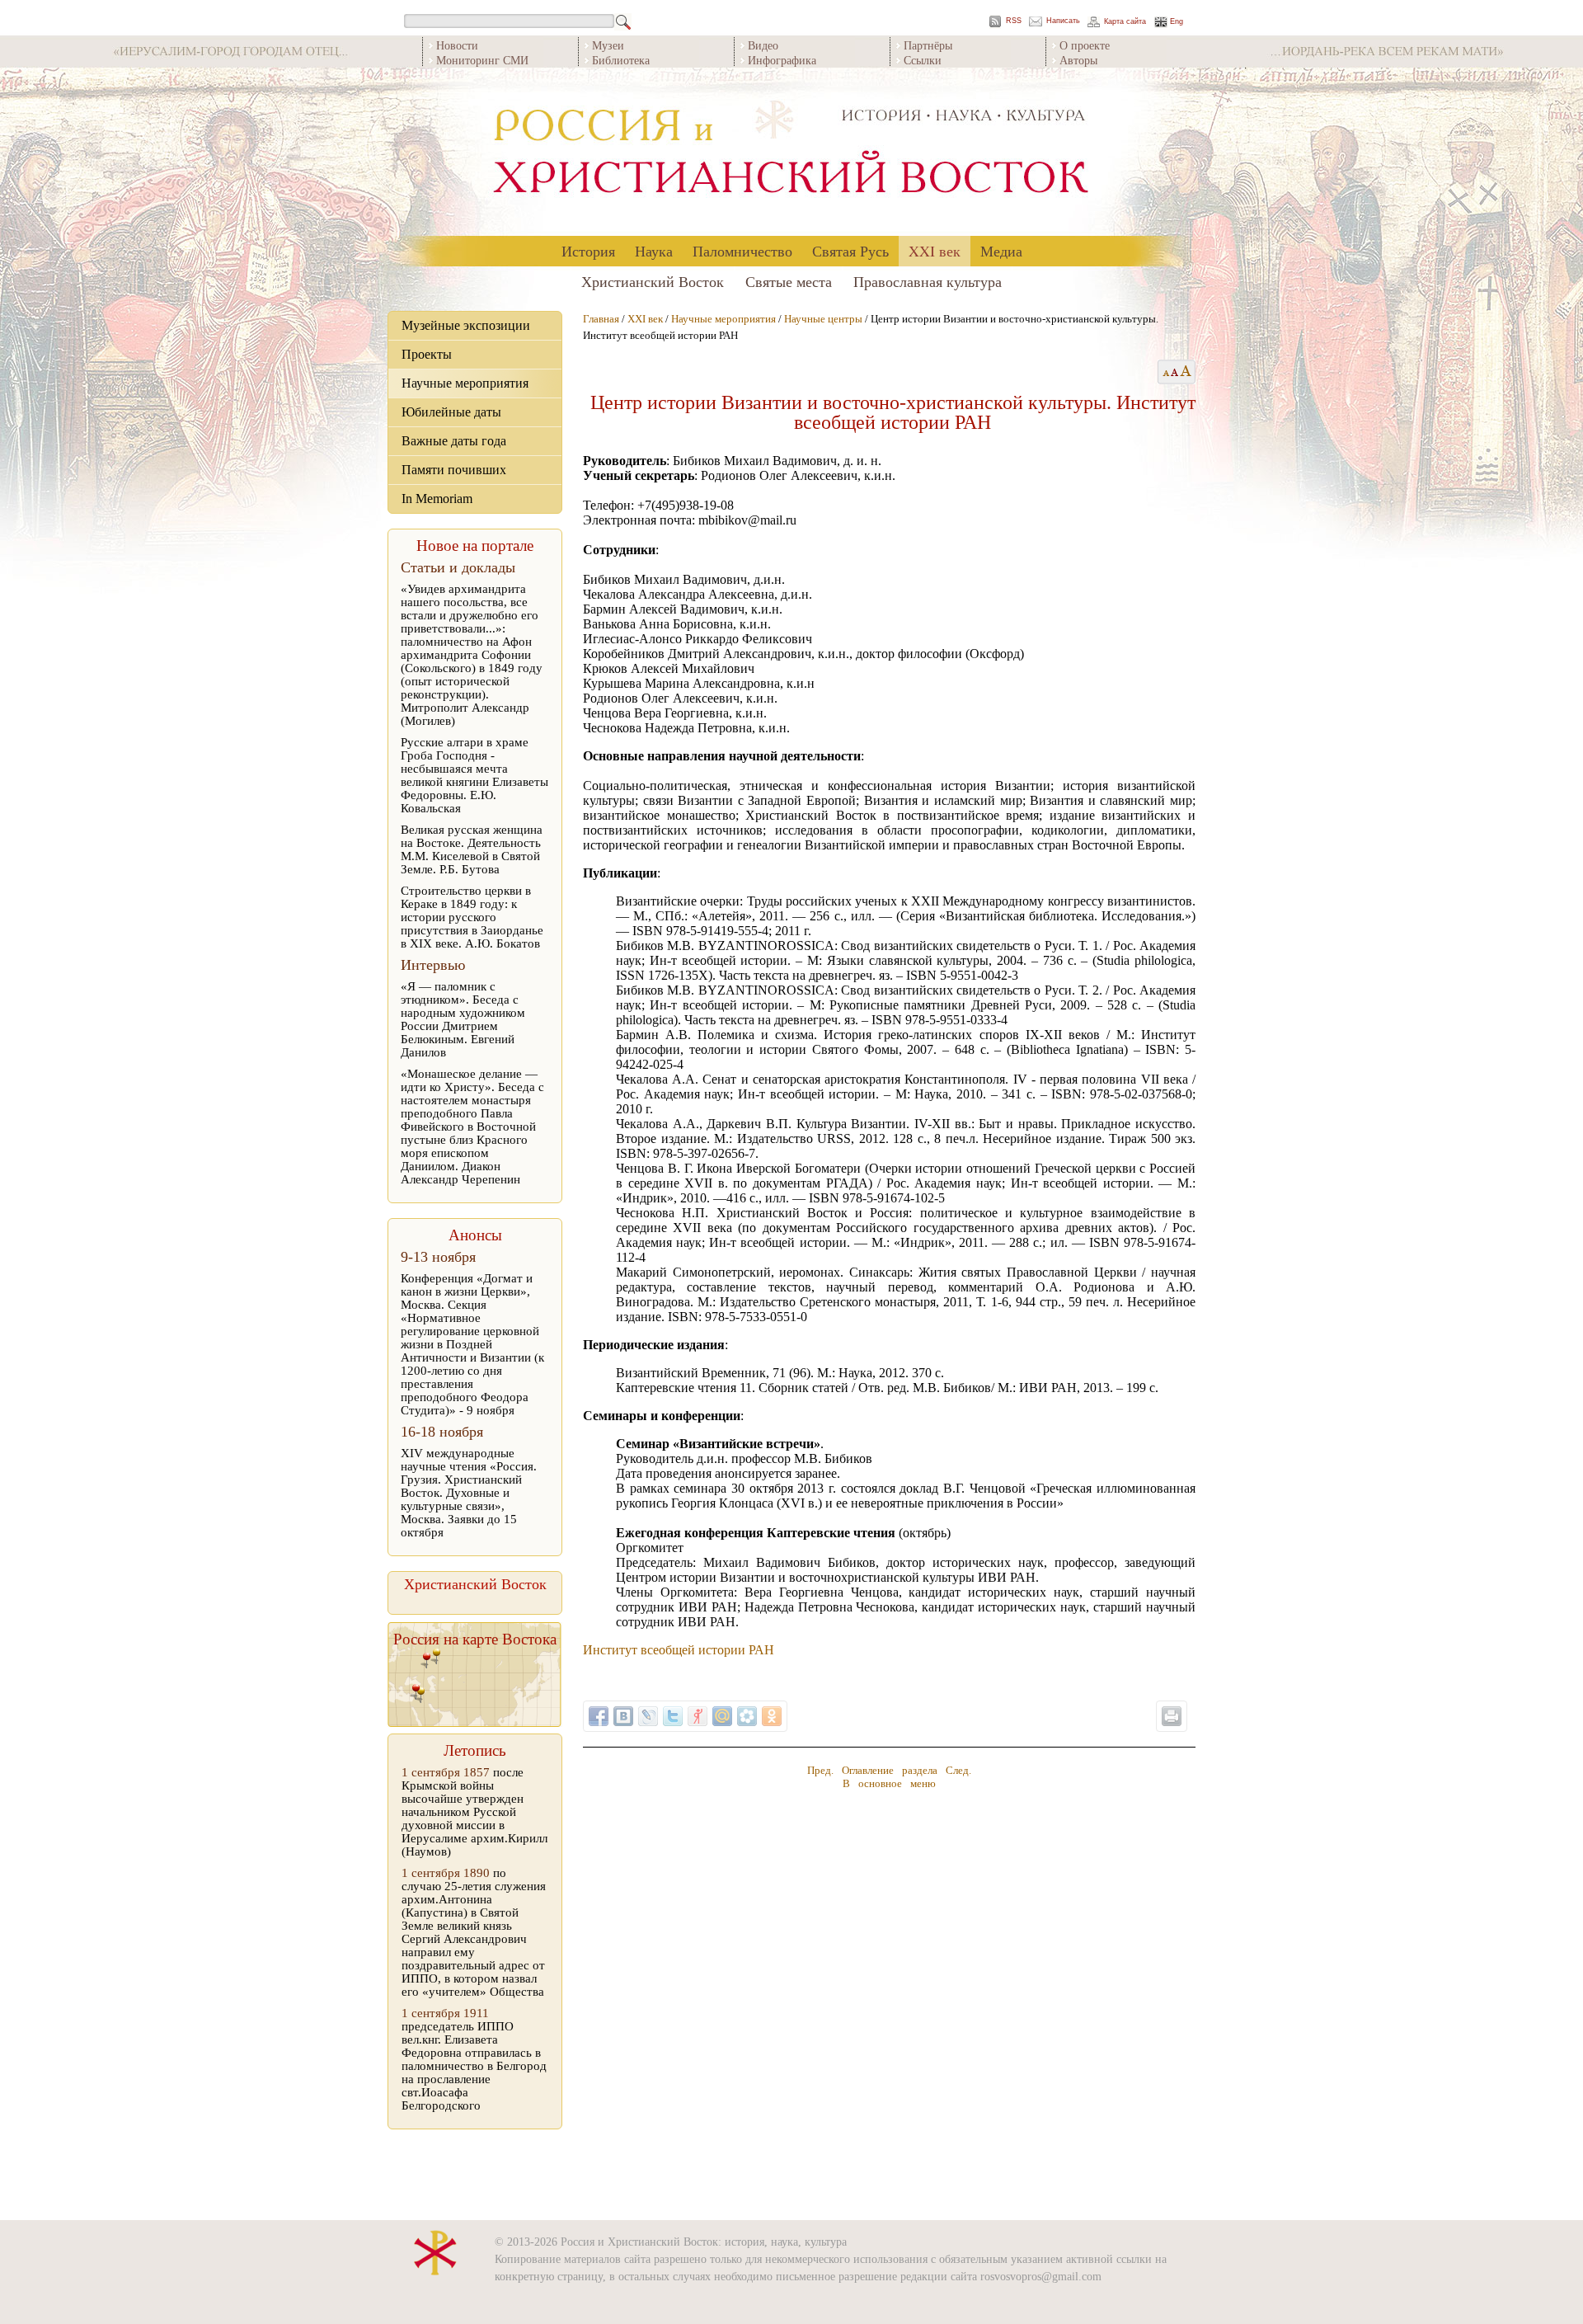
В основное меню (889, 1783)
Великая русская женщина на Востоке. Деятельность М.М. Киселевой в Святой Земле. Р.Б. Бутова (472, 849)
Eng (1177, 22)
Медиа (1001, 251)
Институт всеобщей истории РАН (679, 1650)
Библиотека (621, 60)
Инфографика (782, 60)
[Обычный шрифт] (1164, 372)
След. (958, 1770)
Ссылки (923, 60)
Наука (654, 251)
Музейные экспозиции (466, 325)
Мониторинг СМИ (482, 60)
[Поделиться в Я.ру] (698, 1716)
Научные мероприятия (465, 383)
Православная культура (928, 281)
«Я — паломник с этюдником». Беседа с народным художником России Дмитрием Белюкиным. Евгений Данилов (463, 1019)
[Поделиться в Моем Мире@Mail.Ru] (722, 1716)
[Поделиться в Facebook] (599, 1716)
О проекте (1085, 45)
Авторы (1078, 60)
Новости (457, 45)
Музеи (608, 45)
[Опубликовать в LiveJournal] (648, 1716)
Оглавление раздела (890, 1770)
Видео (763, 45)
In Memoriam (437, 499)
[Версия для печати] (1172, 1716)
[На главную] (791, 152)
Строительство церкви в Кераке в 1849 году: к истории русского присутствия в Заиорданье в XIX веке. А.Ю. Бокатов (472, 917)
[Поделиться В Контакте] (623, 1716)
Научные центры (823, 319)
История (588, 251)
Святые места (789, 281)
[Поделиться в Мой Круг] (747, 1716)
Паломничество (742, 251)
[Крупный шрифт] (1175, 372)
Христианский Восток (653, 281)
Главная (601, 319)
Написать (1063, 21)
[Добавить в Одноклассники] (772, 1716)
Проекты (427, 354)
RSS (1014, 21)
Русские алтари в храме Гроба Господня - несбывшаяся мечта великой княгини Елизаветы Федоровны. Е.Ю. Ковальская (474, 775)
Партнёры (928, 45)
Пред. (820, 1770)
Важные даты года (454, 441)
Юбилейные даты (451, 412)
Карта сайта (1125, 22)
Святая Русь (850, 251)
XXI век (935, 251)
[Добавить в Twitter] (673, 1716)
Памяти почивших (454, 470)
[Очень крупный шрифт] (1187, 372)
